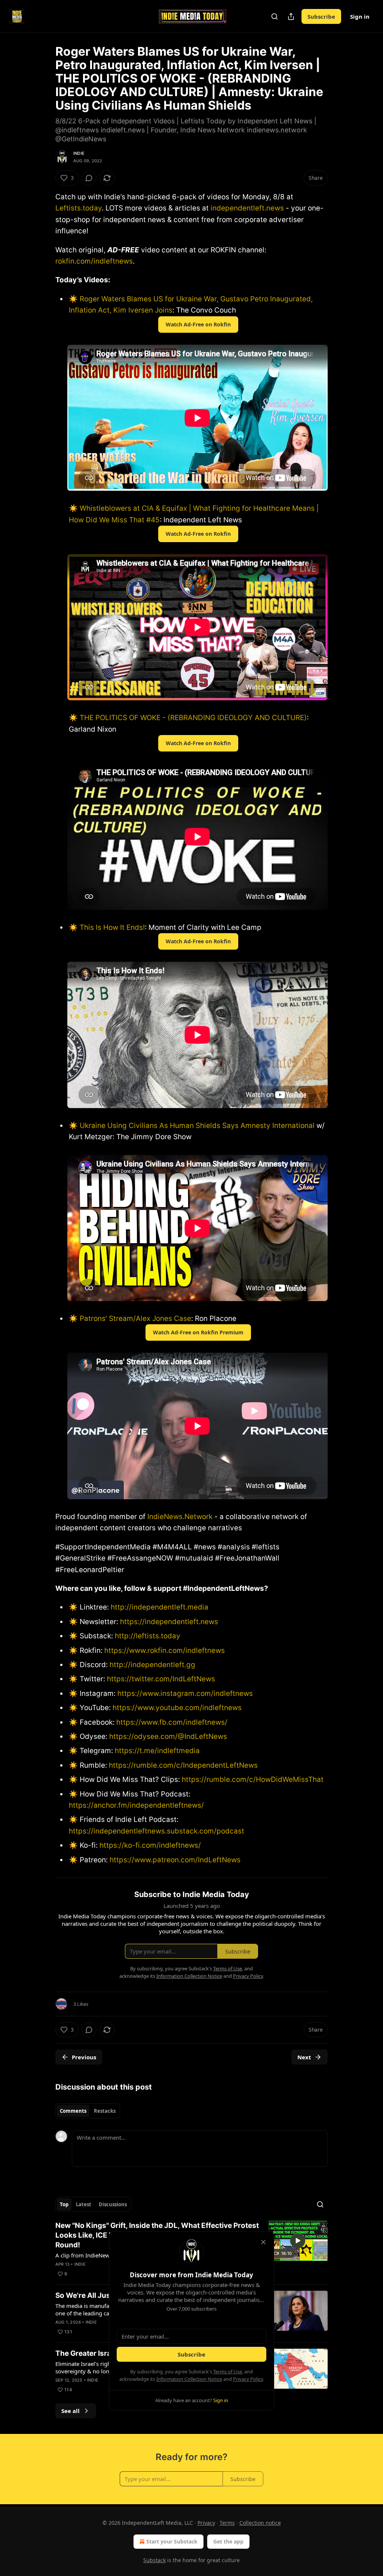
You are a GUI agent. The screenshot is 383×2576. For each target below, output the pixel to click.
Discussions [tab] (113, 2204)
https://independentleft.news (169, 1622)
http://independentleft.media (160, 1607)
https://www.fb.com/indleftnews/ (172, 1722)
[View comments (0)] (89, 178)
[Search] (275, 16)
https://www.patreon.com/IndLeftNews (175, 1860)
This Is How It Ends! (112, 927)
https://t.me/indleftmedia (157, 1751)
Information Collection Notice (189, 2379)
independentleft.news (247, 208)
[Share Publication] (291, 16)
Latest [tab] (84, 2204)
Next (304, 2057)
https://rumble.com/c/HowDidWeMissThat (253, 1779)
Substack (154, 2560)
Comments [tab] (73, 2111)
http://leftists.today (148, 1636)
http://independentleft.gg (152, 1665)
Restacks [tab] (105, 2111)
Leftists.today (79, 208)
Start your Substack (172, 2541)
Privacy (206, 2523)
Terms (227, 2523)
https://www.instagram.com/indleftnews (185, 1693)
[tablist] (88, 2111)
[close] (263, 2242)
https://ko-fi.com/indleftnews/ (150, 1845)
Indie (79, 153)
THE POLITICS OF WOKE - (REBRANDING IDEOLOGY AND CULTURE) (193, 718)
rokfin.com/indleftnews (94, 261)
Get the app (228, 2541)
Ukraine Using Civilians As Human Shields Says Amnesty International (197, 1126)
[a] (298, 2241)
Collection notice (260, 2523)
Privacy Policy (248, 2379)
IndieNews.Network (180, 1517)
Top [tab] (64, 2204)
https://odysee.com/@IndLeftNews (168, 1736)
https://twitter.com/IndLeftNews (161, 1679)
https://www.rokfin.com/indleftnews (165, 1650)
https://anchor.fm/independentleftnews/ (136, 1805)
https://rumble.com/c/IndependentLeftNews (183, 1765)
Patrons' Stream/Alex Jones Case (135, 1318)
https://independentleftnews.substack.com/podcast (157, 1831)
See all (71, 2411)
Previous (84, 2057)
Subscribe (321, 16)
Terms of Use (228, 2371)
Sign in (360, 16)
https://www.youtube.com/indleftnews (177, 1708)
